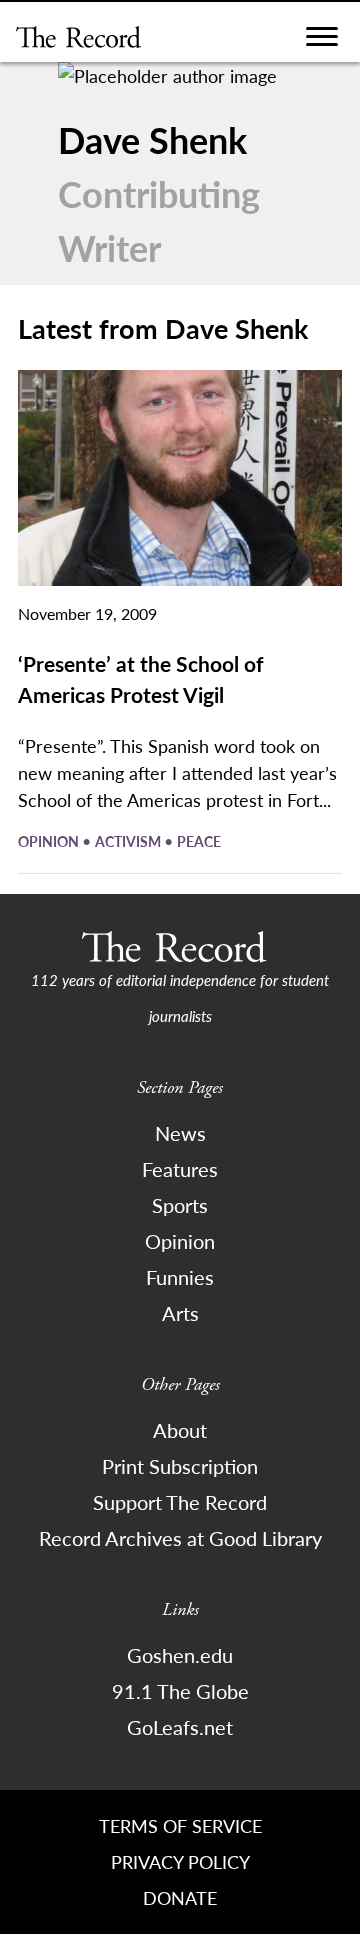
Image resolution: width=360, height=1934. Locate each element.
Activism (129, 841)
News (180, 1133)
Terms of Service (180, 1825)
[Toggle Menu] (322, 41)
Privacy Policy (180, 1861)
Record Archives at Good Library (180, 1538)
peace (199, 841)
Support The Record (180, 1502)
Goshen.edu (180, 1655)
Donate (180, 1897)
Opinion (50, 841)
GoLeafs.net (180, 1727)
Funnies (180, 1277)
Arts (180, 1313)
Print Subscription (180, 1466)
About (180, 1430)
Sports (180, 1205)
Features (180, 1169)
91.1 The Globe (180, 1691)
